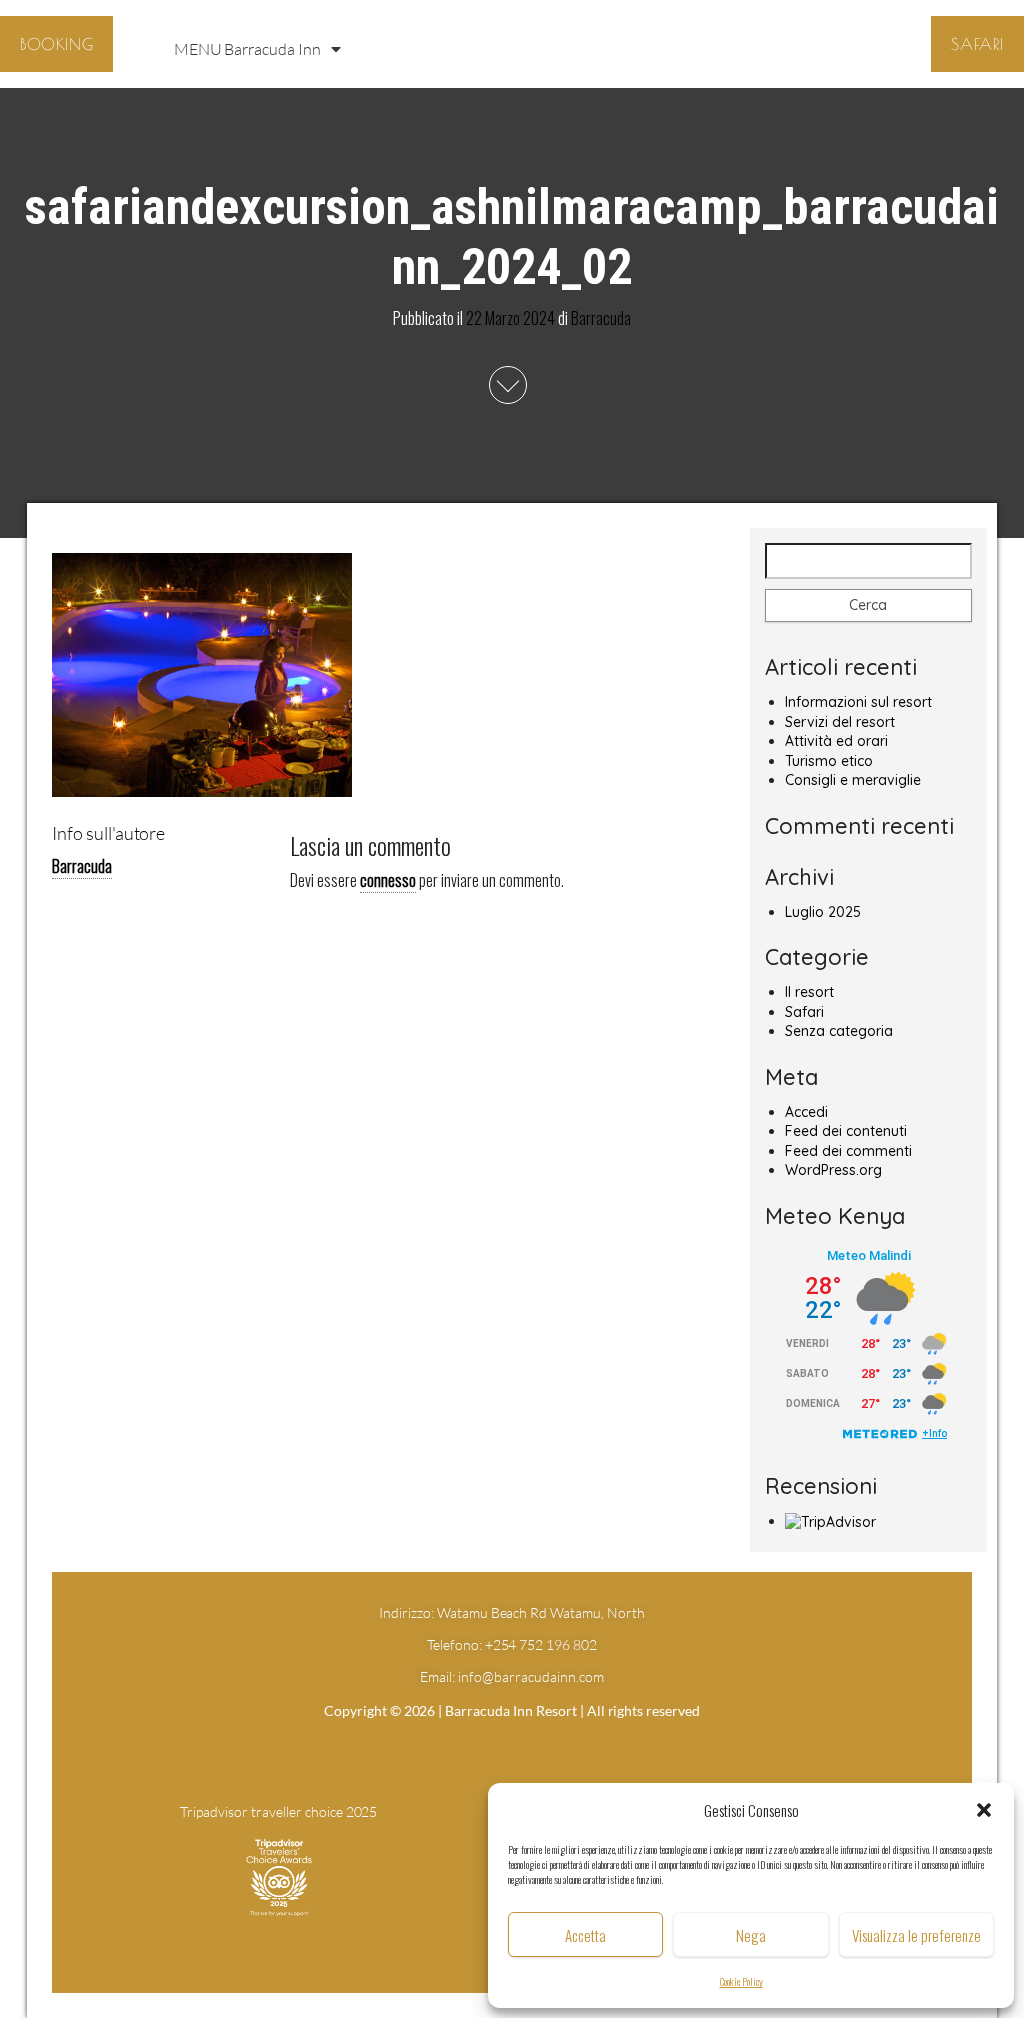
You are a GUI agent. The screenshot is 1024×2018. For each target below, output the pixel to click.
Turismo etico (829, 761)
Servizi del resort (840, 722)
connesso (388, 880)
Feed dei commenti (848, 1151)
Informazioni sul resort (858, 702)
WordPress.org (833, 1170)
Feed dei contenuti (846, 1131)
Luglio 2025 (823, 912)
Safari (804, 1012)
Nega (751, 1935)
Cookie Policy (741, 1981)
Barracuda (601, 317)
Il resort (809, 992)
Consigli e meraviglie (853, 780)
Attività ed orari (836, 741)
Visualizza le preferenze (916, 1935)
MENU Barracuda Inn (247, 49)
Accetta (585, 1935)
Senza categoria (839, 1031)
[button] (984, 1810)
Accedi (806, 1112)
